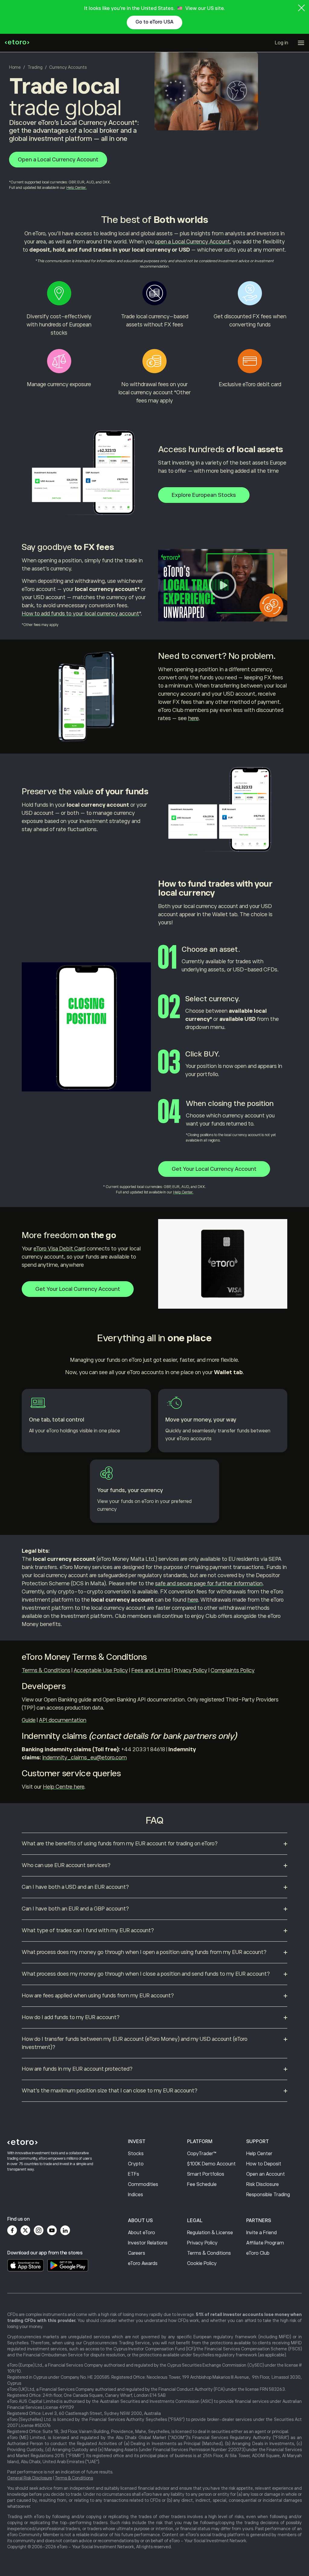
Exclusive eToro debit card (250, 384)
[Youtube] (52, 2230)
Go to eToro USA (154, 22)
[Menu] (301, 43)
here (193, 718)
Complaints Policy (233, 1670)
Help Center (259, 2154)
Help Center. (76, 188)
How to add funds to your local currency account (80, 614)
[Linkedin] (65, 2230)
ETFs (134, 2174)
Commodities (143, 2184)
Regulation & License (210, 2233)
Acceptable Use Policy (101, 1670)
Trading (35, 67)
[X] (25, 2230)
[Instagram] (39, 2230)
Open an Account (266, 2174)
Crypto (136, 2164)
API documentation (63, 1720)
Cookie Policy (202, 2263)
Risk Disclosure (263, 2184)
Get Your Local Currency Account (214, 1169)
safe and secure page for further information (209, 1583)
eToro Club (258, 2253)
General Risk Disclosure (30, 2478)
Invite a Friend (261, 2233)
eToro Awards (143, 2263)
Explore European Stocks (204, 495)
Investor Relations (148, 2243)
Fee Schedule (202, 2184)
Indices (135, 2195)
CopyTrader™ (202, 2154)
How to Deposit (264, 2164)
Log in (282, 43)
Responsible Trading (268, 2195)
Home (15, 67)
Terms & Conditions (46, 1670)
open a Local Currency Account (192, 242)
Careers (137, 2253)
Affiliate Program (265, 2243)
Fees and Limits (151, 1670)
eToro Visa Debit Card (59, 1249)
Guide (29, 1720)
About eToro (142, 2233)
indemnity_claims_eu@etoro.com (84, 1758)
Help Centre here (64, 1787)
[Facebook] (12, 2230)
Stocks (136, 2154)
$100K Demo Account (211, 2164)
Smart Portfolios (206, 2174)
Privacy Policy (191, 1670)
